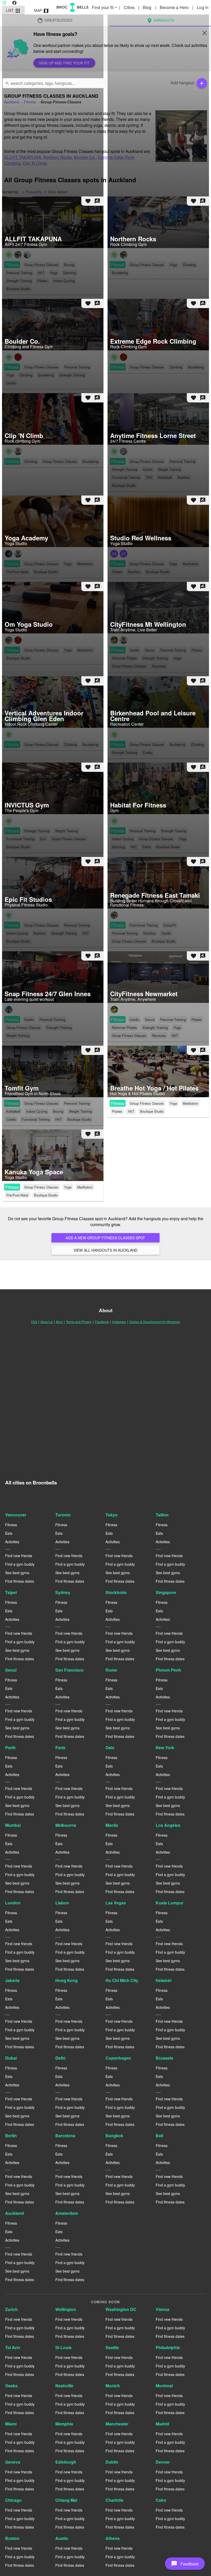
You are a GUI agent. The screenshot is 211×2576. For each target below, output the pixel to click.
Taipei (11, 1592)
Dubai (11, 2058)
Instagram (119, 1322)
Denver (163, 2462)
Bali (159, 2136)
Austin (62, 2538)
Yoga (173, 1103)
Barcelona (65, 2136)
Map (42, 11)
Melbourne (66, 1825)
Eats (9, 1533)
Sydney (63, 1592)
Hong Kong (67, 1980)
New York (165, 1748)
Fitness (118, 1103)
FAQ (34, 1322)
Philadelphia (168, 2347)
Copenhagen (118, 2058)
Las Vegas (116, 1903)
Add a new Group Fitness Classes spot (105, 1238)
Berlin (11, 2136)
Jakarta (12, 1980)
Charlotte (115, 2500)
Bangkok (114, 2136)
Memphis (64, 2424)
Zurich (11, 2309)
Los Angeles (168, 1825)
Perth (10, 1748)
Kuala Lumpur (170, 1903)
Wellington (66, 2309)
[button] (185, 2564)
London (13, 1903)
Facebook (102, 1322)
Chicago (13, 2500)
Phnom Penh (168, 1670)
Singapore (166, 1592)
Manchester (117, 2424)
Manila (112, 1825)
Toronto (63, 1515)
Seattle (112, 2347)
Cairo (161, 2500)
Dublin (112, 2462)
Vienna (162, 2309)
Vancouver (16, 1515)
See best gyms (17, 1573)
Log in (203, 7)
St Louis (63, 2347)
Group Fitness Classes (147, 1103)
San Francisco (69, 1670)
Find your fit (105, 7)
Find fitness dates (20, 1581)
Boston (12, 2538)
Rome (111, 1670)
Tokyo (112, 1515)
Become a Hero (175, 7)
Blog (148, 7)
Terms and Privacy (79, 1322)
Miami (11, 2424)
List (14, 11)
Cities (130, 7)
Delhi (60, 2058)
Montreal (164, 2386)
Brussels (164, 2058)
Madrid (162, 2424)
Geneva (13, 2462)
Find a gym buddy (20, 1564)
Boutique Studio (152, 1111)
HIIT (131, 1111)
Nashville (64, 2386)
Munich (113, 2386)
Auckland (15, 2213)
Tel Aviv (13, 2347)
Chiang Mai (66, 2500)
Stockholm (116, 1592)
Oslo (110, 1748)
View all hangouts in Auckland (105, 1250)
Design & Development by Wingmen (155, 1322)
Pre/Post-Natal (17, 1195)
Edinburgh (66, 2462)
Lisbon (62, 1903)
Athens (113, 2538)
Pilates (117, 1111)
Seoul (11, 1670)
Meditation (190, 1103)
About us (47, 1322)
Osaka (11, 2386)
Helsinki (164, 1980)
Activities (12, 1542)
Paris (60, 1748)
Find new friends (19, 1556)
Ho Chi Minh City (122, 1980)
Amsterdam (67, 2213)
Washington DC (121, 2309)
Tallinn (162, 1515)
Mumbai (13, 1825)
